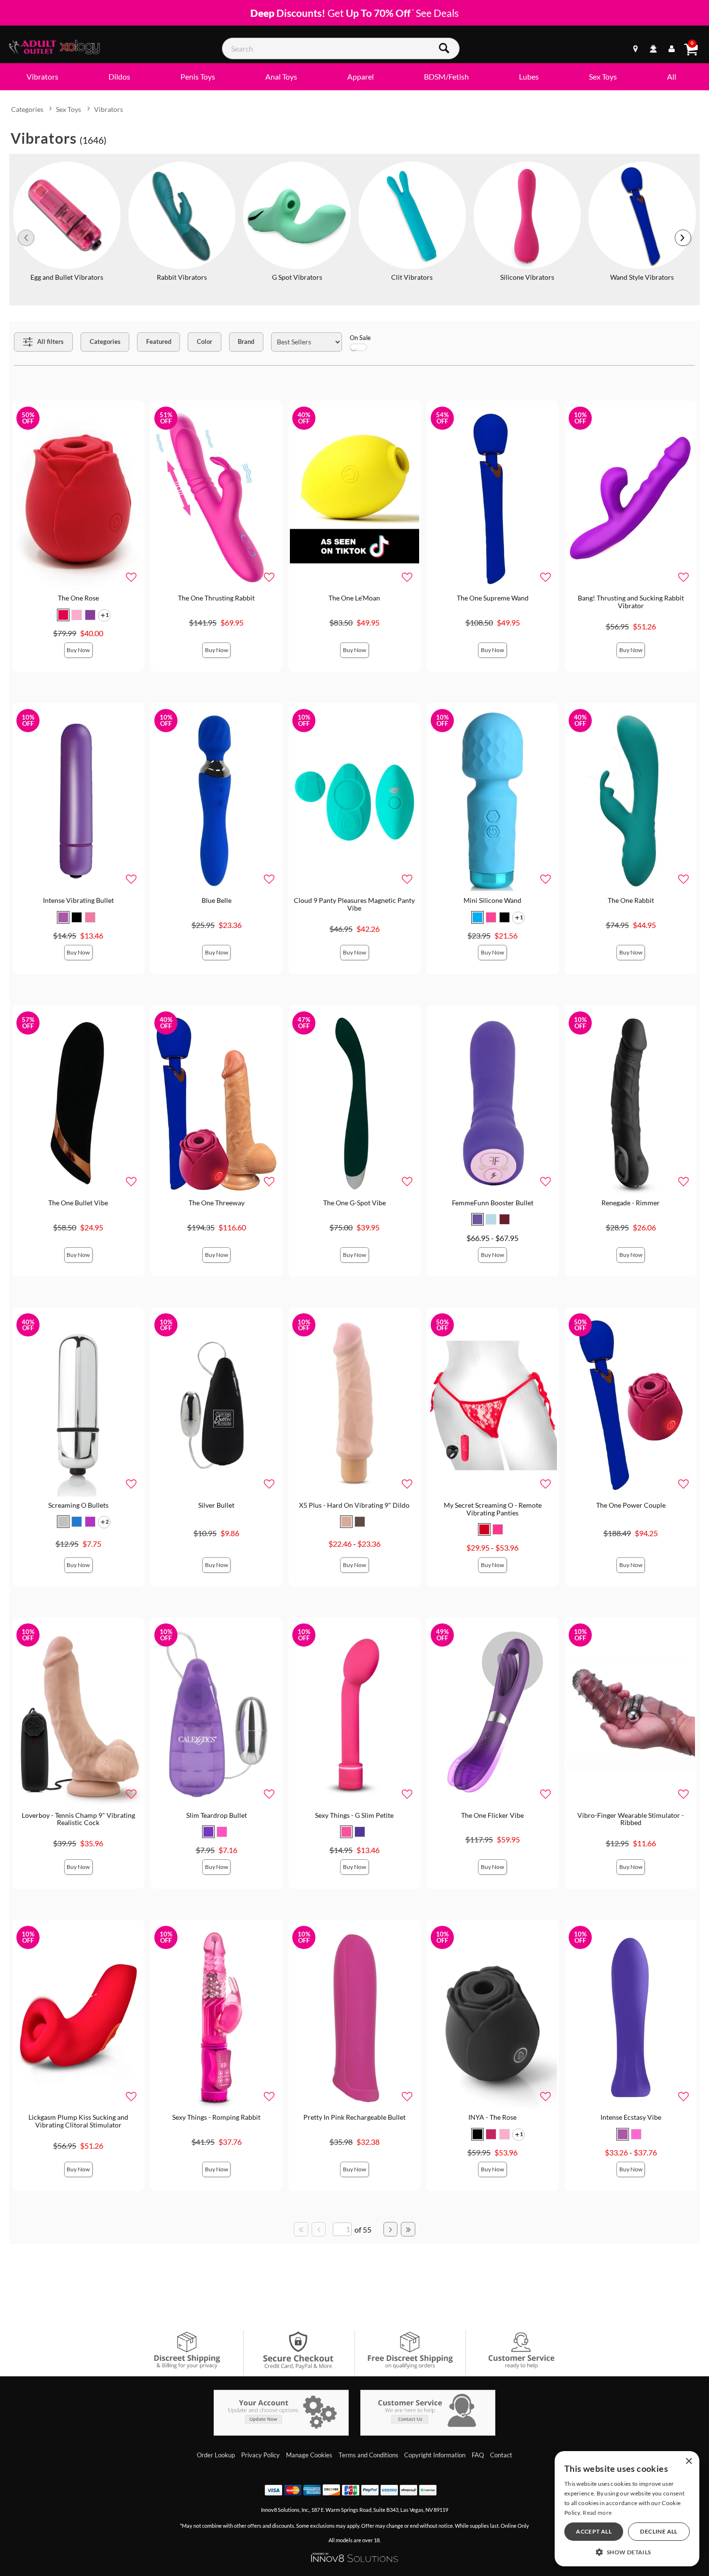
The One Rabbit (631, 900)
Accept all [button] (594, 2531)
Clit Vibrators (412, 277)
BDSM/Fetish (446, 76)
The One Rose (78, 598)
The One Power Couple (631, 1505)
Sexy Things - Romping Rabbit (216, 2117)
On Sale (360, 338)
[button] (63, 615)
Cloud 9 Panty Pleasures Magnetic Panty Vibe (354, 904)
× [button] (689, 2461)
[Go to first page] (301, 2229)
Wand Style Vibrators (642, 277)
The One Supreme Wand (493, 598)
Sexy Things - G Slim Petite (354, 1815)
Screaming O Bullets (78, 1505)
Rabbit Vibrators (182, 277)
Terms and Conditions (368, 2455)
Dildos (119, 76)
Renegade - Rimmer (631, 1203)
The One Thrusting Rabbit (216, 598)
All (672, 76)
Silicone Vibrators (527, 277)
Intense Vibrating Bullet (78, 900)
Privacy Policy (260, 2455)
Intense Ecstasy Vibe (631, 2117)
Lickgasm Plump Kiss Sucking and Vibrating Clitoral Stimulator (78, 2121)
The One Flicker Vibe (492, 1815)
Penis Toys (198, 76)
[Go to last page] (408, 2229)
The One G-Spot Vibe (354, 1203)
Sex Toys (603, 76)
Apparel (361, 76)
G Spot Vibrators (297, 277)
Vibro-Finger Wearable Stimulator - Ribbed (631, 1819)
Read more (597, 2513)
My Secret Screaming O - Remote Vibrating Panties (493, 1509)
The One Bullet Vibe (78, 1203)
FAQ (478, 2455)
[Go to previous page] (319, 2229)
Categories (27, 109)
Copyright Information (435, 2455)
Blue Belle (217, 900)
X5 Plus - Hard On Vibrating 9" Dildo (354, 1505)
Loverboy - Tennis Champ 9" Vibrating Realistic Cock (78, 1819)
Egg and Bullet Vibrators (67, 277)
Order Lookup (216, 2455)
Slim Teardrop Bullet (217, 1815)
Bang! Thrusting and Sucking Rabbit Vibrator (631, 602)
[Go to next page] (391, 2229)
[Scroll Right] (683, 238)
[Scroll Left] (26, 238)
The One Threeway (217, 1203)
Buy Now (78, 650)
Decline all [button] (659, 2531)
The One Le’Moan (354, 598)
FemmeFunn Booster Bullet (493, 1203)
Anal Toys (281, 76)
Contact (501, 2455)
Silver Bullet (216, 1505)
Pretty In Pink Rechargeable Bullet (354, 2117)
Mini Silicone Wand (492, 900)
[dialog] (627, 2509)
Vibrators (42, 76)
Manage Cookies (309, 2455)
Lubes (529, 76)
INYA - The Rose (492, 2117)
